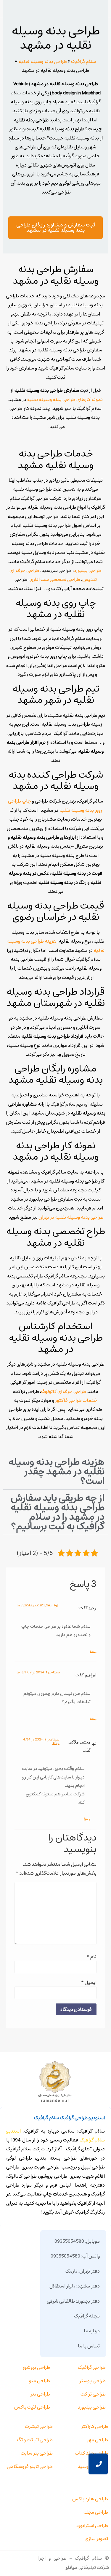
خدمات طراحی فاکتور (76, 1400)
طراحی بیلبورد (88, 570)
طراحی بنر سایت (37, 2453)
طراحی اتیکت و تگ (35, 2440)
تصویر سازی (96, 2539)
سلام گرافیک (83, 61)
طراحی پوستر (92, 2381)
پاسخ (93, 1651)
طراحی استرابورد (92, 2526)
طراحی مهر (97, 2440)
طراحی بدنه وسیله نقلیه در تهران (71, 1217)
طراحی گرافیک (92, 2367)
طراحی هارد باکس (90, 2499)
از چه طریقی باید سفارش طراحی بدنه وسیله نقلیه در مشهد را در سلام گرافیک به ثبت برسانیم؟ (57, 1512)
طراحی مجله (96, 2512)
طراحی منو (40, 2381)
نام (91, 1957)
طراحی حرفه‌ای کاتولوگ (64, 1391)
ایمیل (89, 1982)
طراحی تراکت (93, 2394)
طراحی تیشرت (39, 2426)
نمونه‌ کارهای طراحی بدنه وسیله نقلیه (65, 400)
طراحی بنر (40, 2394)
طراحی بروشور (36, 2367)
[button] (55, 1472)
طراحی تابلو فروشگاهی (30, 2466)
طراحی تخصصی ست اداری (55, 579)
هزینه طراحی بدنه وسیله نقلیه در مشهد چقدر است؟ (56, 1471)
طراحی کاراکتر (95, 2426)
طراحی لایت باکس (32, 2407)
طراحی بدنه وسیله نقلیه (43, 61)
